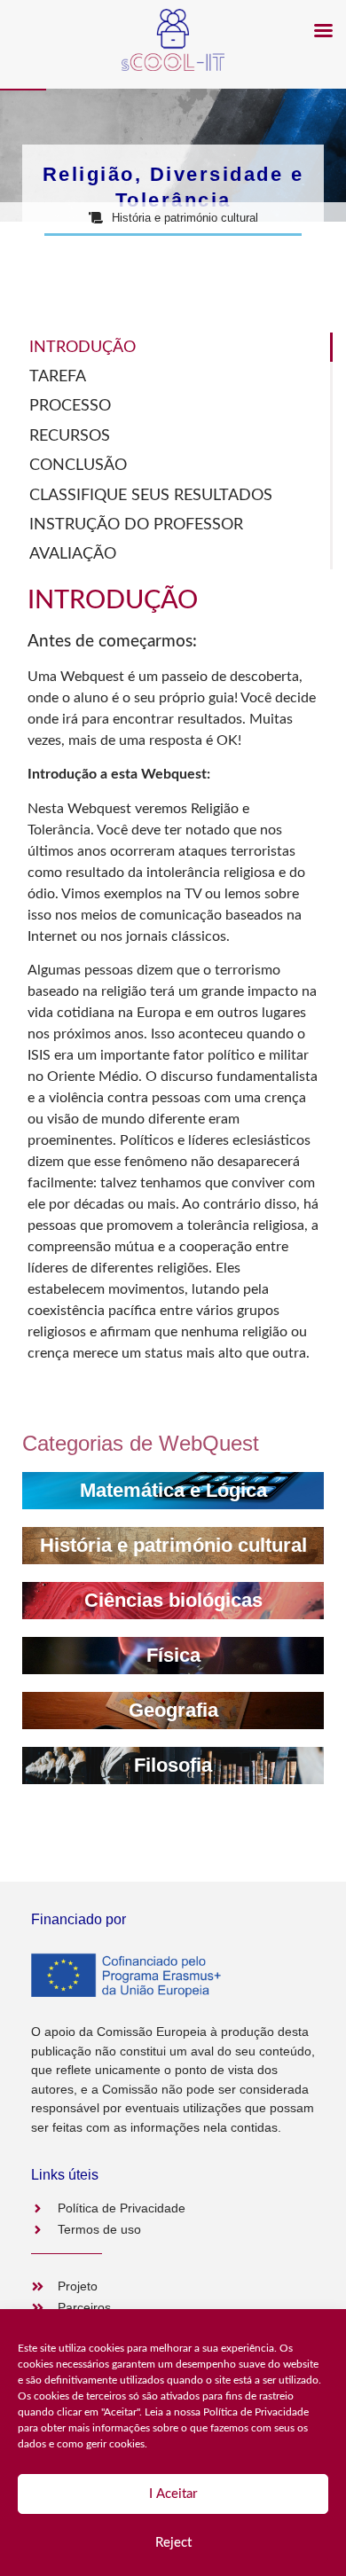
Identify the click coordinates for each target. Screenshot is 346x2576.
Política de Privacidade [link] (256, 2412)
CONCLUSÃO (78, 465)
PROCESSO (70, 406)
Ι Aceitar (173, 2494)
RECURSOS (70, 436)
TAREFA (58, 376)
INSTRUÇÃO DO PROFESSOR (136, 525)
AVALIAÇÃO (73, 554)
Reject (173, 2543)
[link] (173, 1491)
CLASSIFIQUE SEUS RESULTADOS (151, 495)
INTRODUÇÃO (83, 347)
